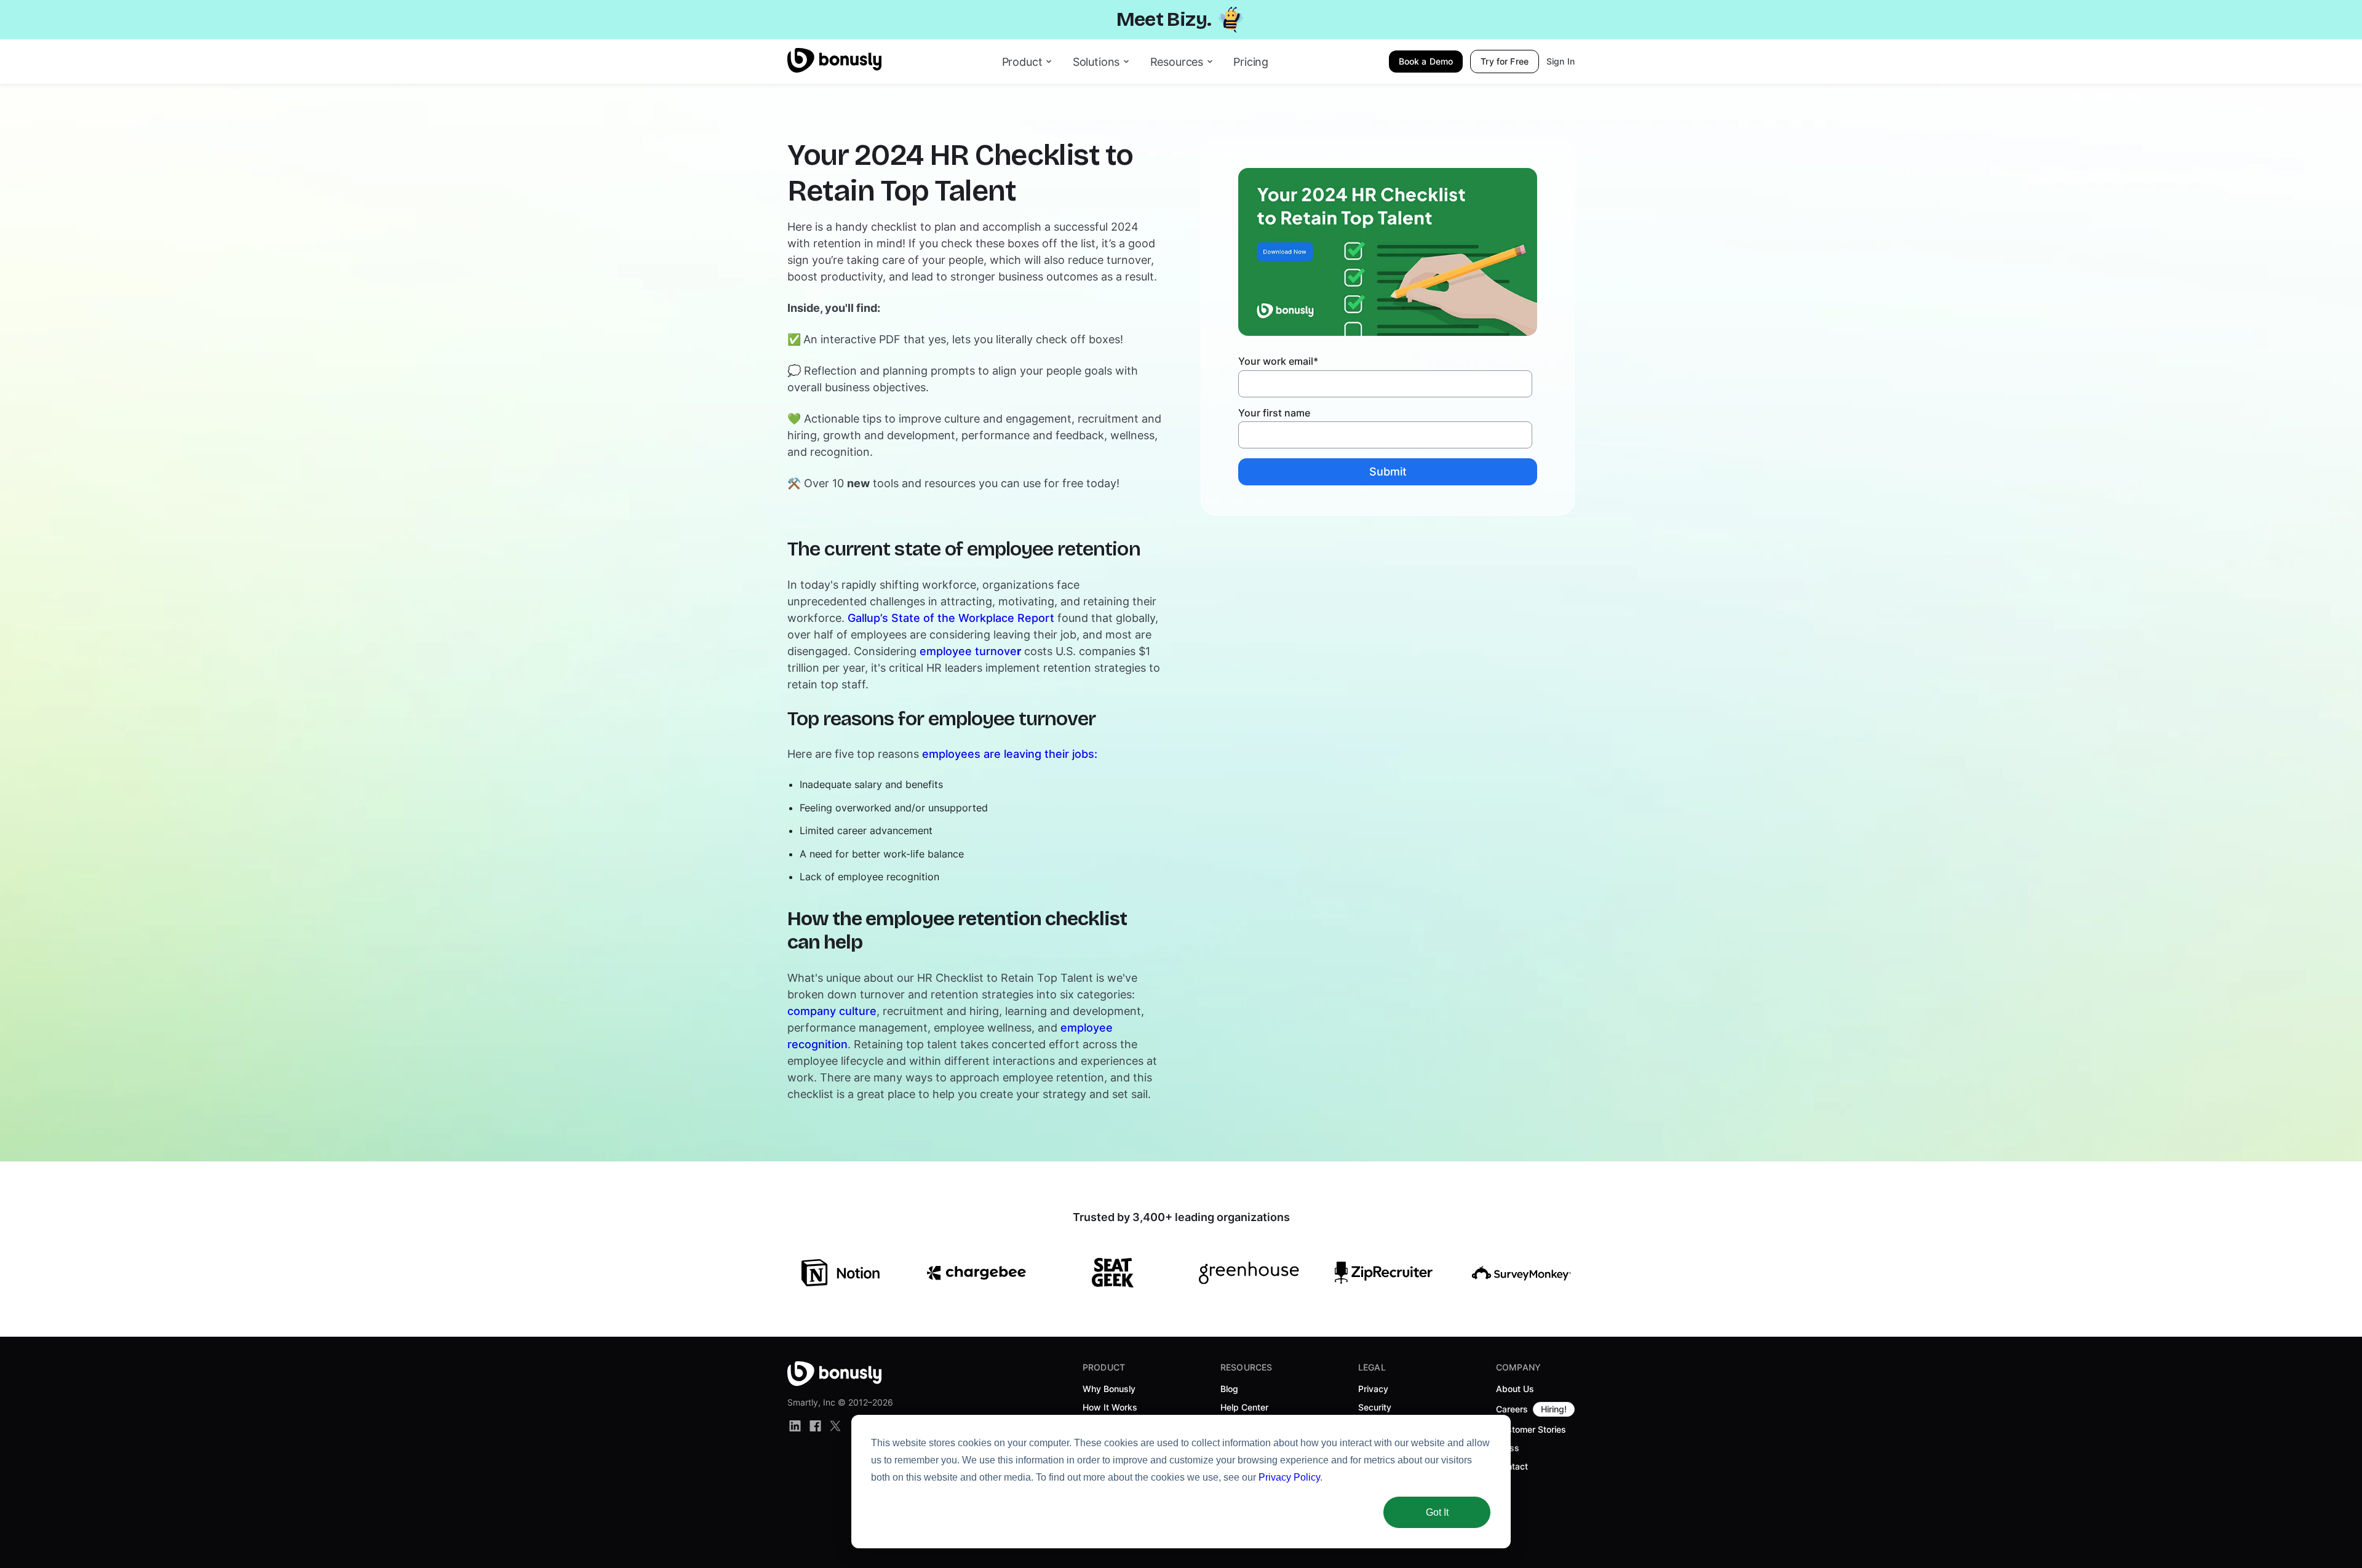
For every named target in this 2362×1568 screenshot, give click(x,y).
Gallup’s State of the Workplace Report (951, 618)
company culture (832, 1011)
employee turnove (970, 651)
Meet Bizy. (1164, 19)
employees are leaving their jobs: (1010, 754)
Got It (1437, 1512)
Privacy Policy (1289, 1477)
